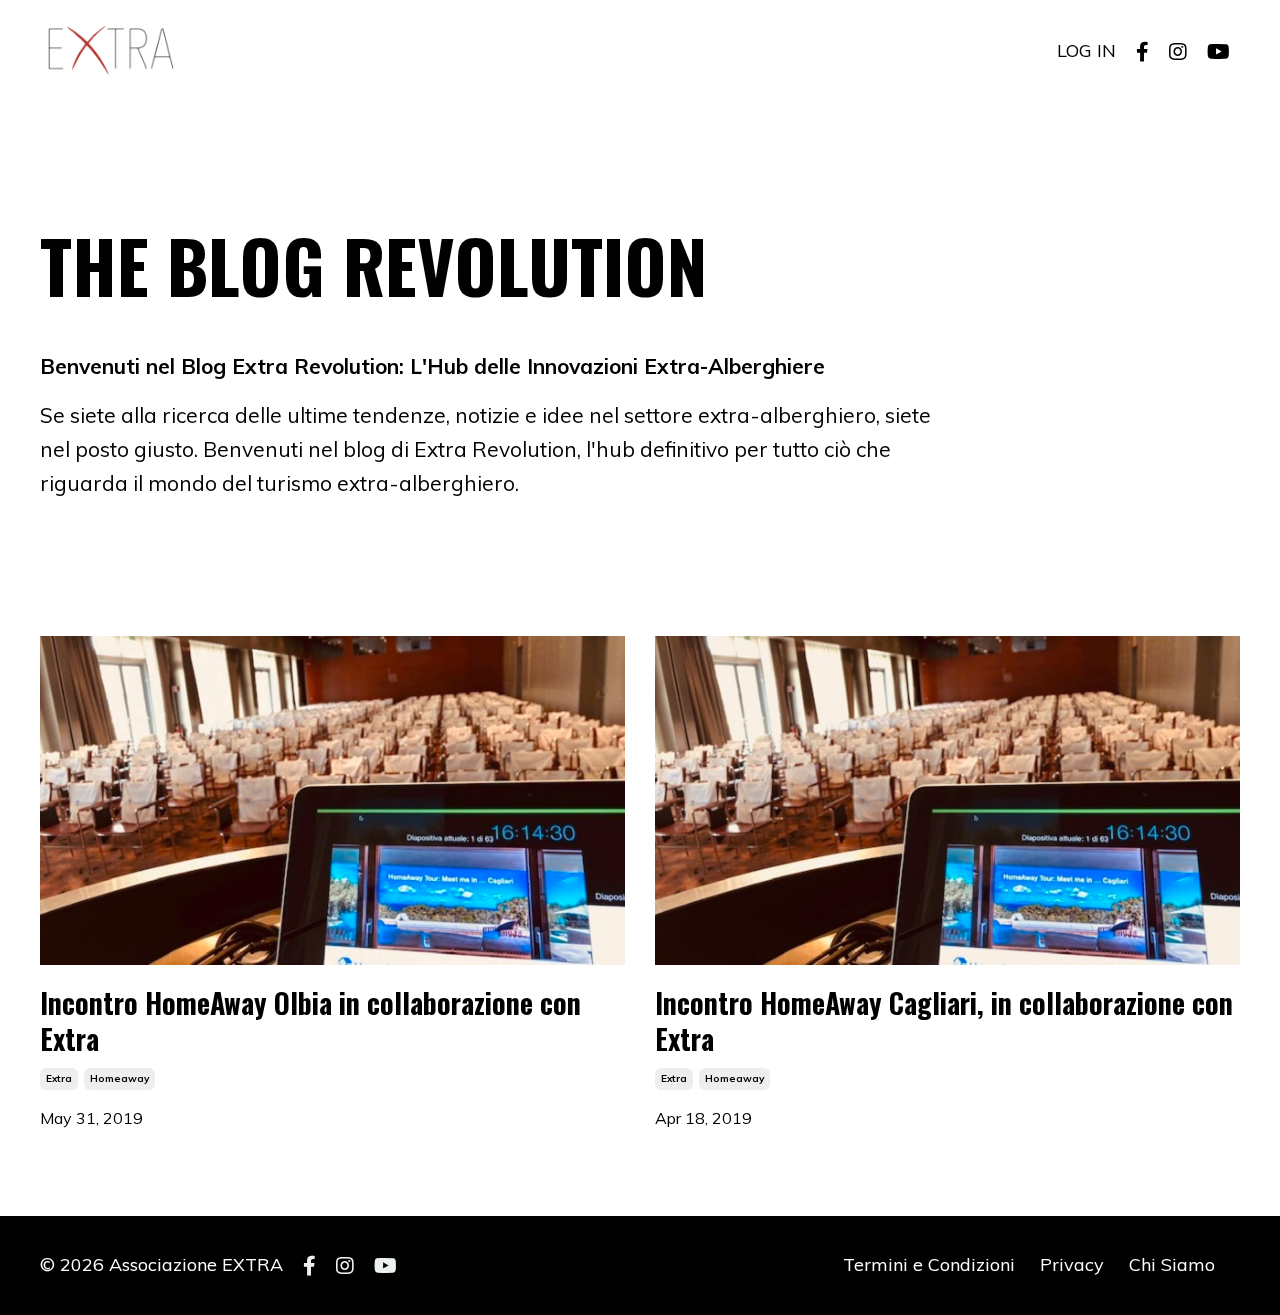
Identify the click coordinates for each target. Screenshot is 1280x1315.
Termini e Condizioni (929, 1264)
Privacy (1072, 1264)
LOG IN (1086, 50)
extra (59, 1078)
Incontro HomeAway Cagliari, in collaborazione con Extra (944, 1021)
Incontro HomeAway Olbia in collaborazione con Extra (310, 1021)
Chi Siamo (1172, 1264)
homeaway (119, 1078)
